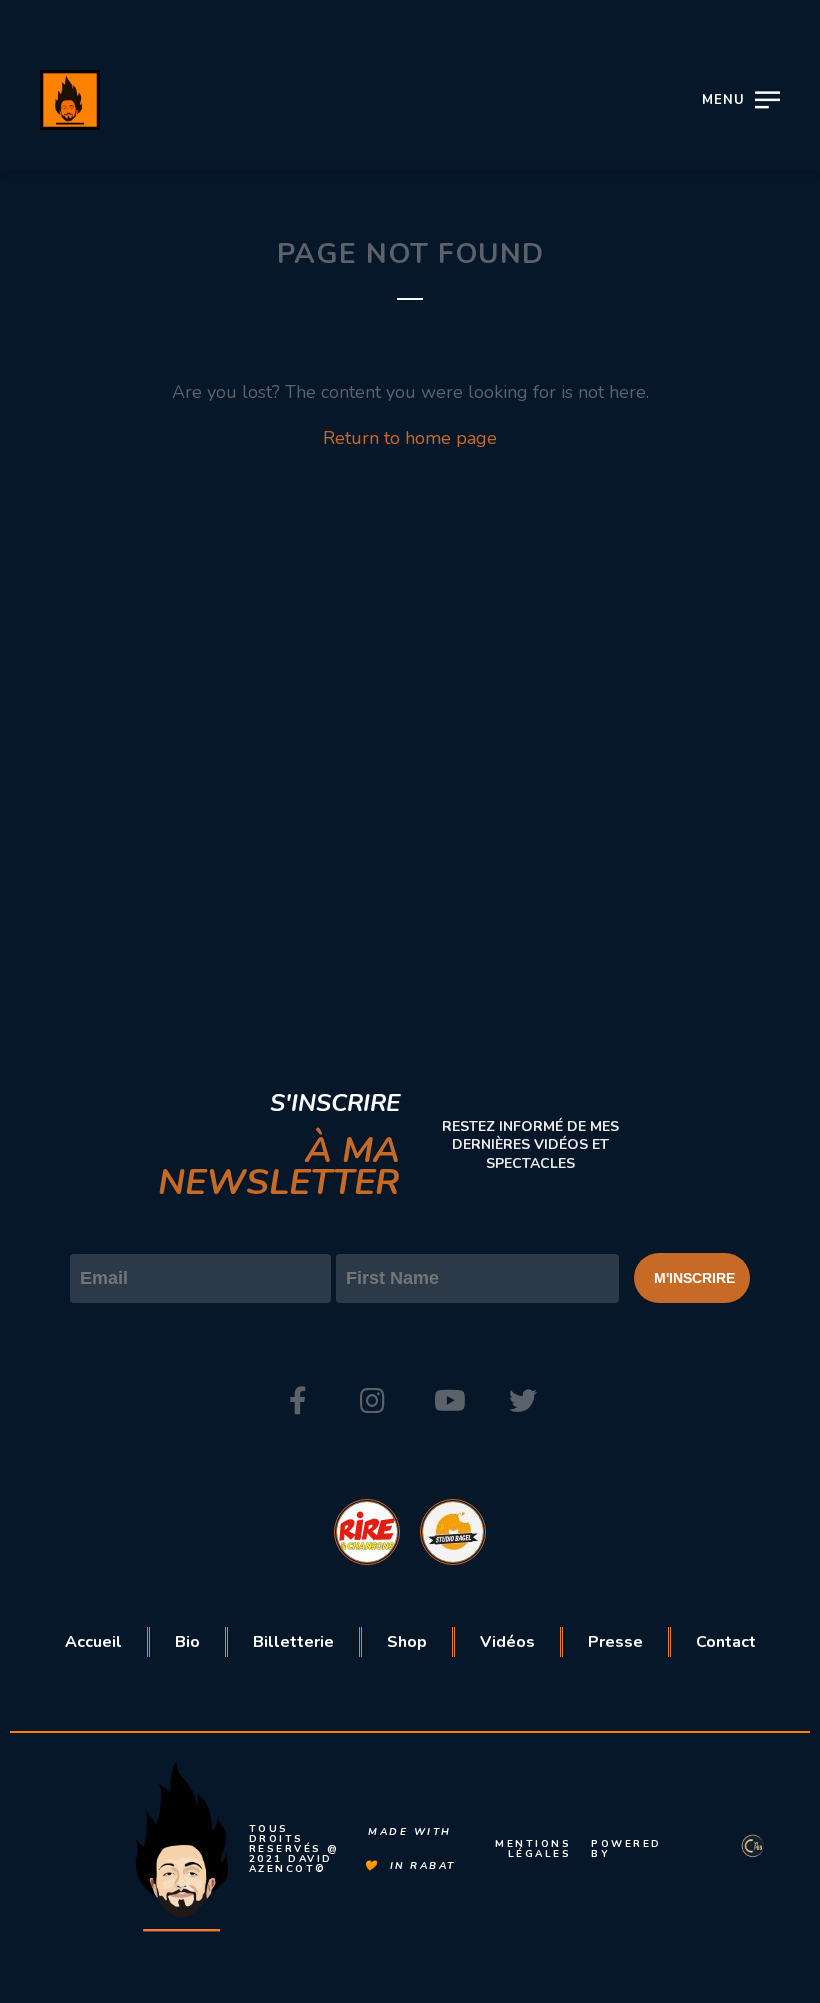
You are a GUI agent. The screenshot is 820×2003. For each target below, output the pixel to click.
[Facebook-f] (298, 1401)
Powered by (626, 1849)
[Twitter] (523, 1401)
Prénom (368, 1237)
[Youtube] (448, 1401)
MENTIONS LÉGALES (533, 1849)
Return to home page (410, 438)
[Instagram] (373, 1401)
